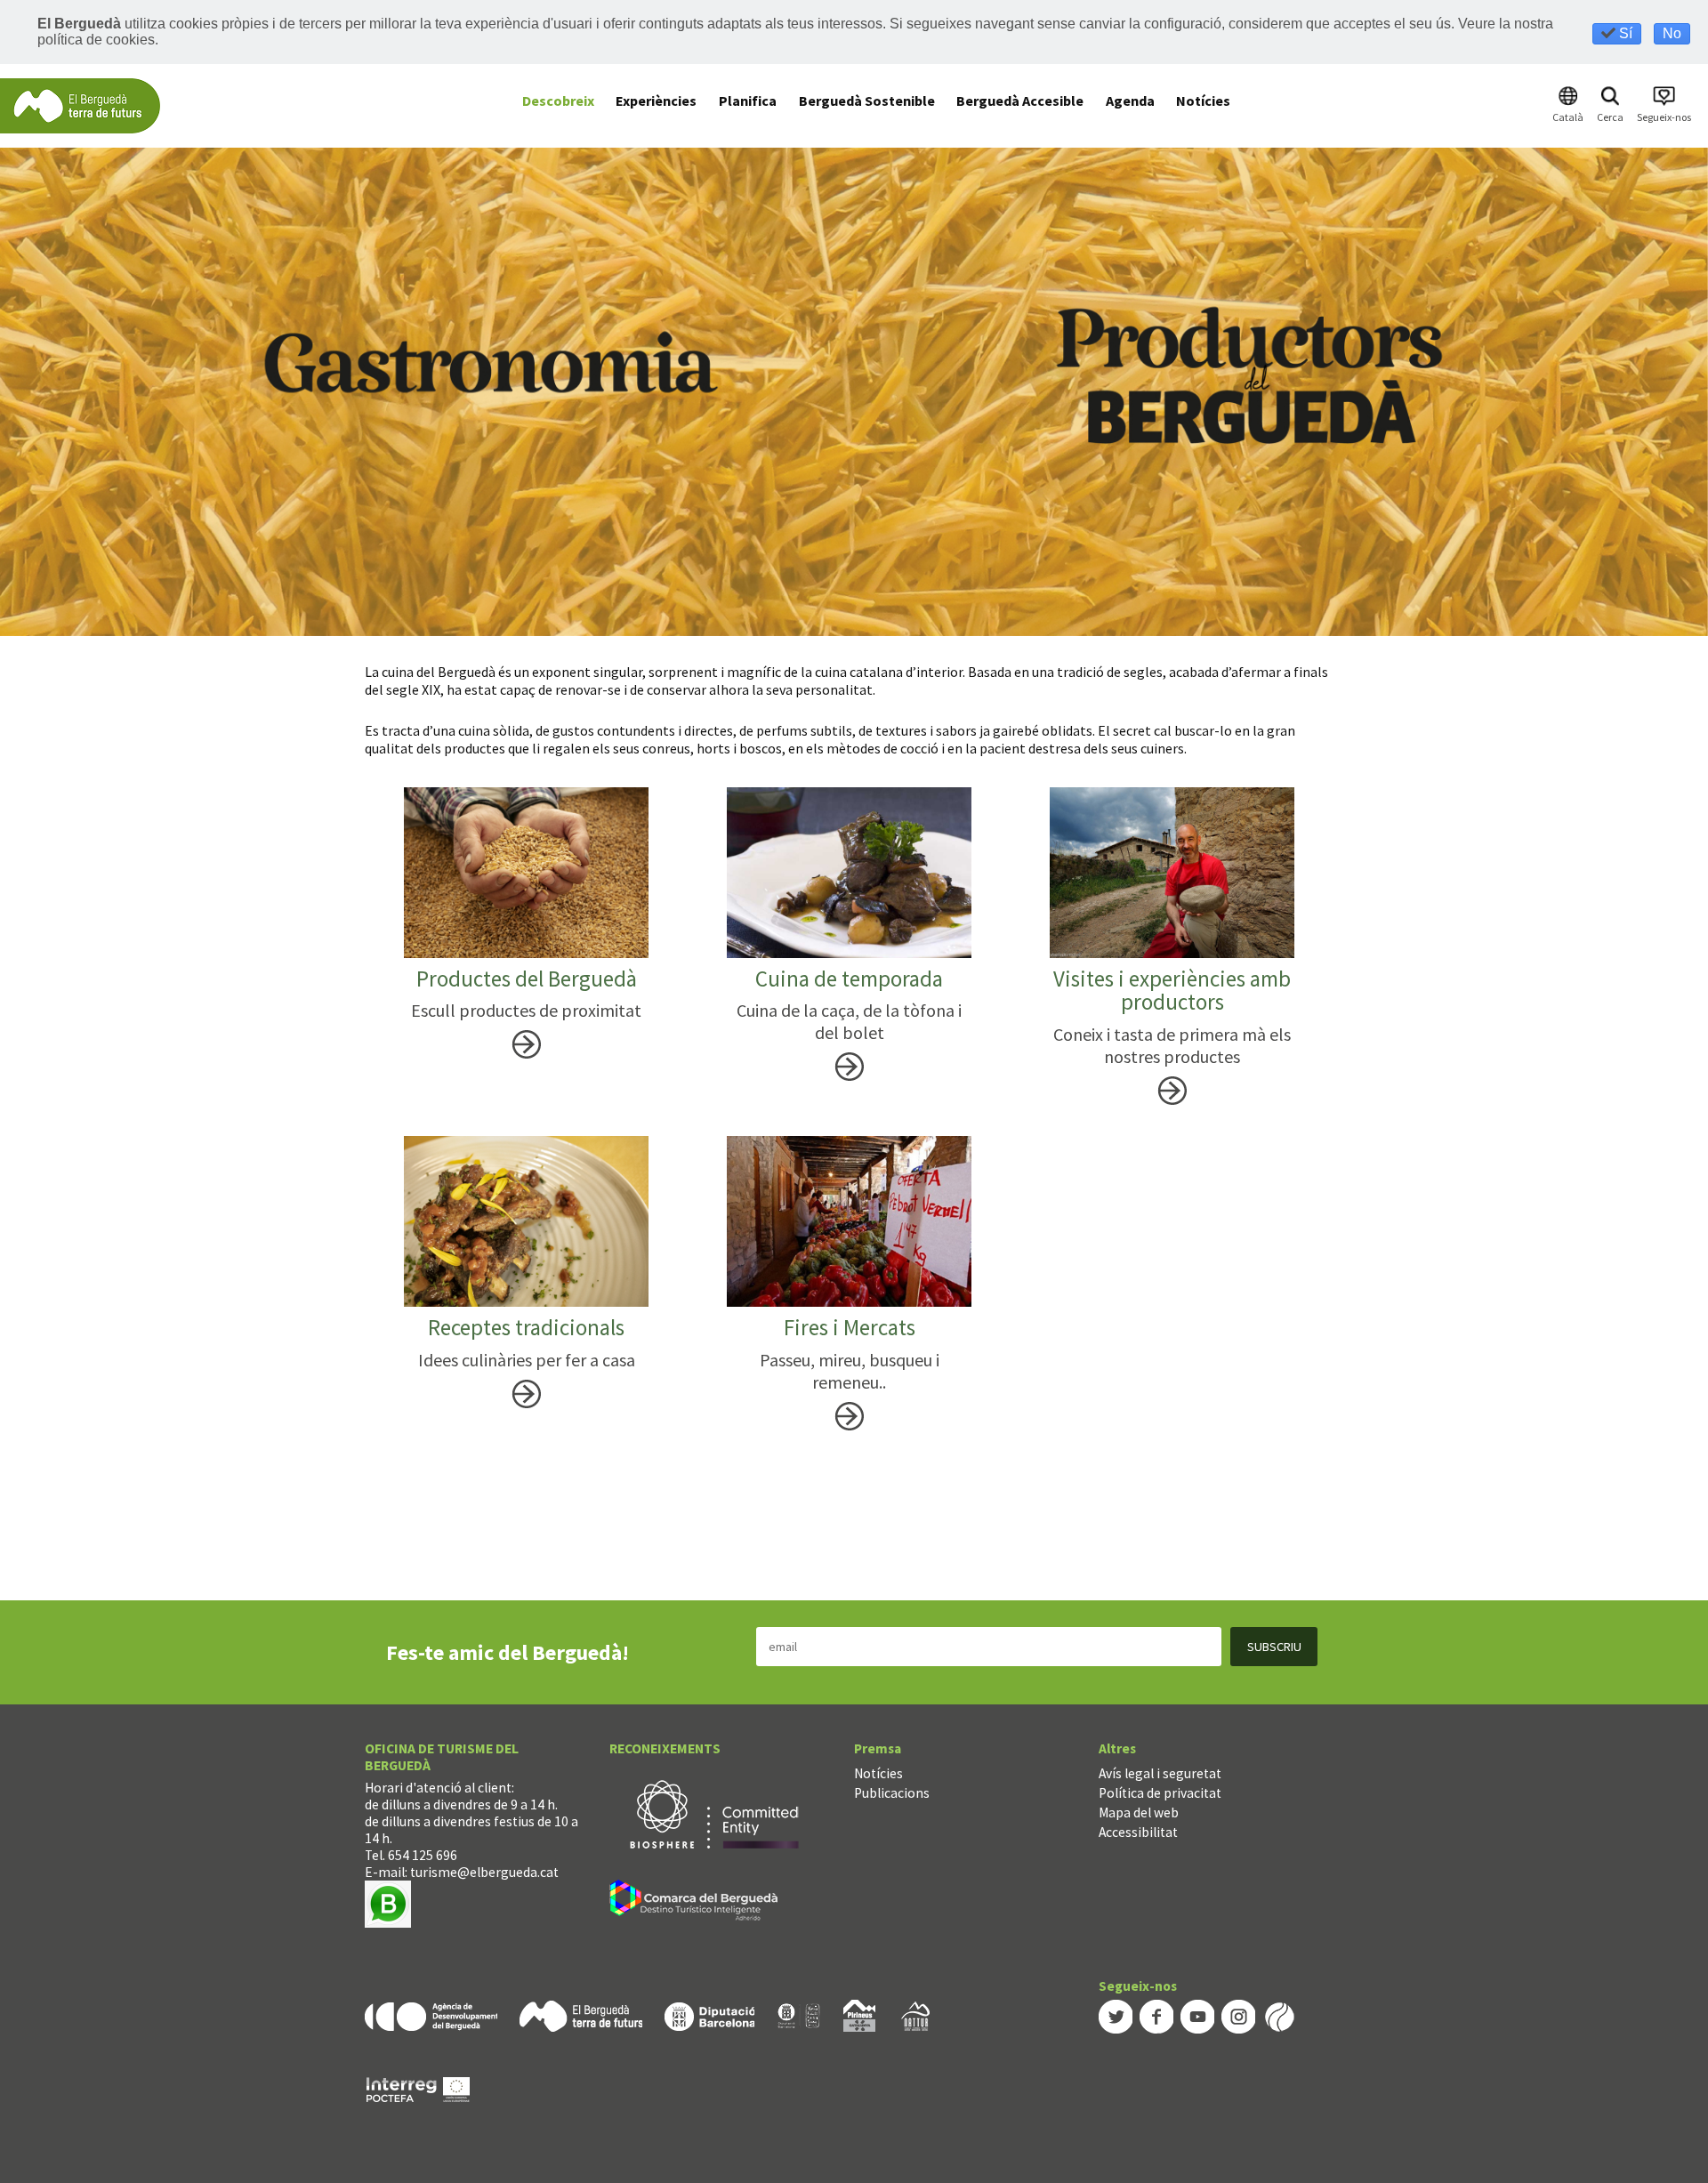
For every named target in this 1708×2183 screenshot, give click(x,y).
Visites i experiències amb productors (1172, 990)
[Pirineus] (859, 2014)
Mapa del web (1139, 1812)
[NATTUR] (915, 2014)
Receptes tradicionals (526, 1327)
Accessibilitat (1138, 1832)
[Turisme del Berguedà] (80, 105)
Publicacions (892, 1793)
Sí (1624, 33)
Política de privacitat (1160, 1793)
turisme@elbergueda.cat (484, 1872)
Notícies (878, 1773)
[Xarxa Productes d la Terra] (799, 2014)
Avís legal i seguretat (1160, 1773)
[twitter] (1116, 2015)
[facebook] (1156, 2015)
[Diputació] (709, 2014)
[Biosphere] (714, 1812)
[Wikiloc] (1279, 2015)
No (1672, 33)
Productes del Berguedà (527, 979)
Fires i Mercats (850, 1327)
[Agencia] (431, 2014)
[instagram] (1238, 2015)
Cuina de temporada (849, 979)
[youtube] (1197, 2015)
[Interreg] (418, 2088)
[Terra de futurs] (581, 2014)
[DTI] (697, 1902)
